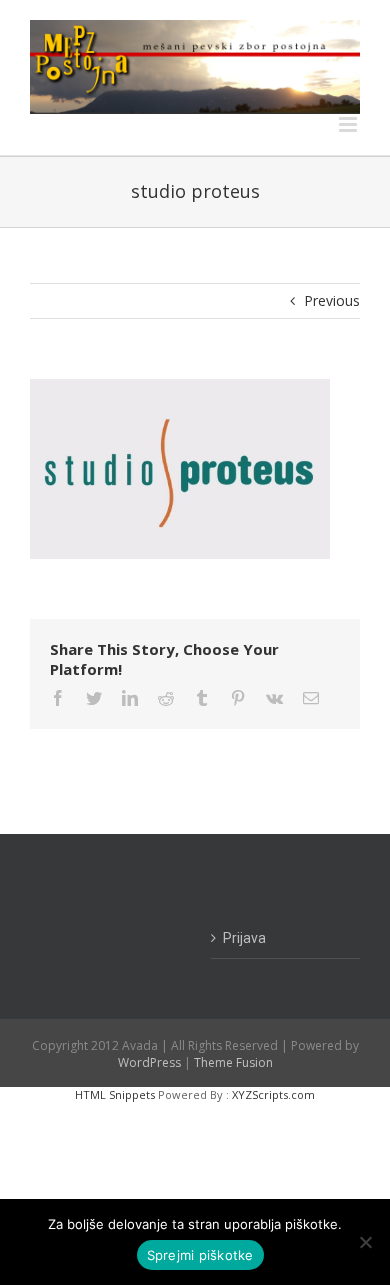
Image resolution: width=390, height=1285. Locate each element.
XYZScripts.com (273, 1094)
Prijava (244, 938)
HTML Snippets (115, 1094)
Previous (332, 300)
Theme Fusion (233, 1062)
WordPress (149, 1062)
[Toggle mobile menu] (349, 124)
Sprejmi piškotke (200, 1255)
